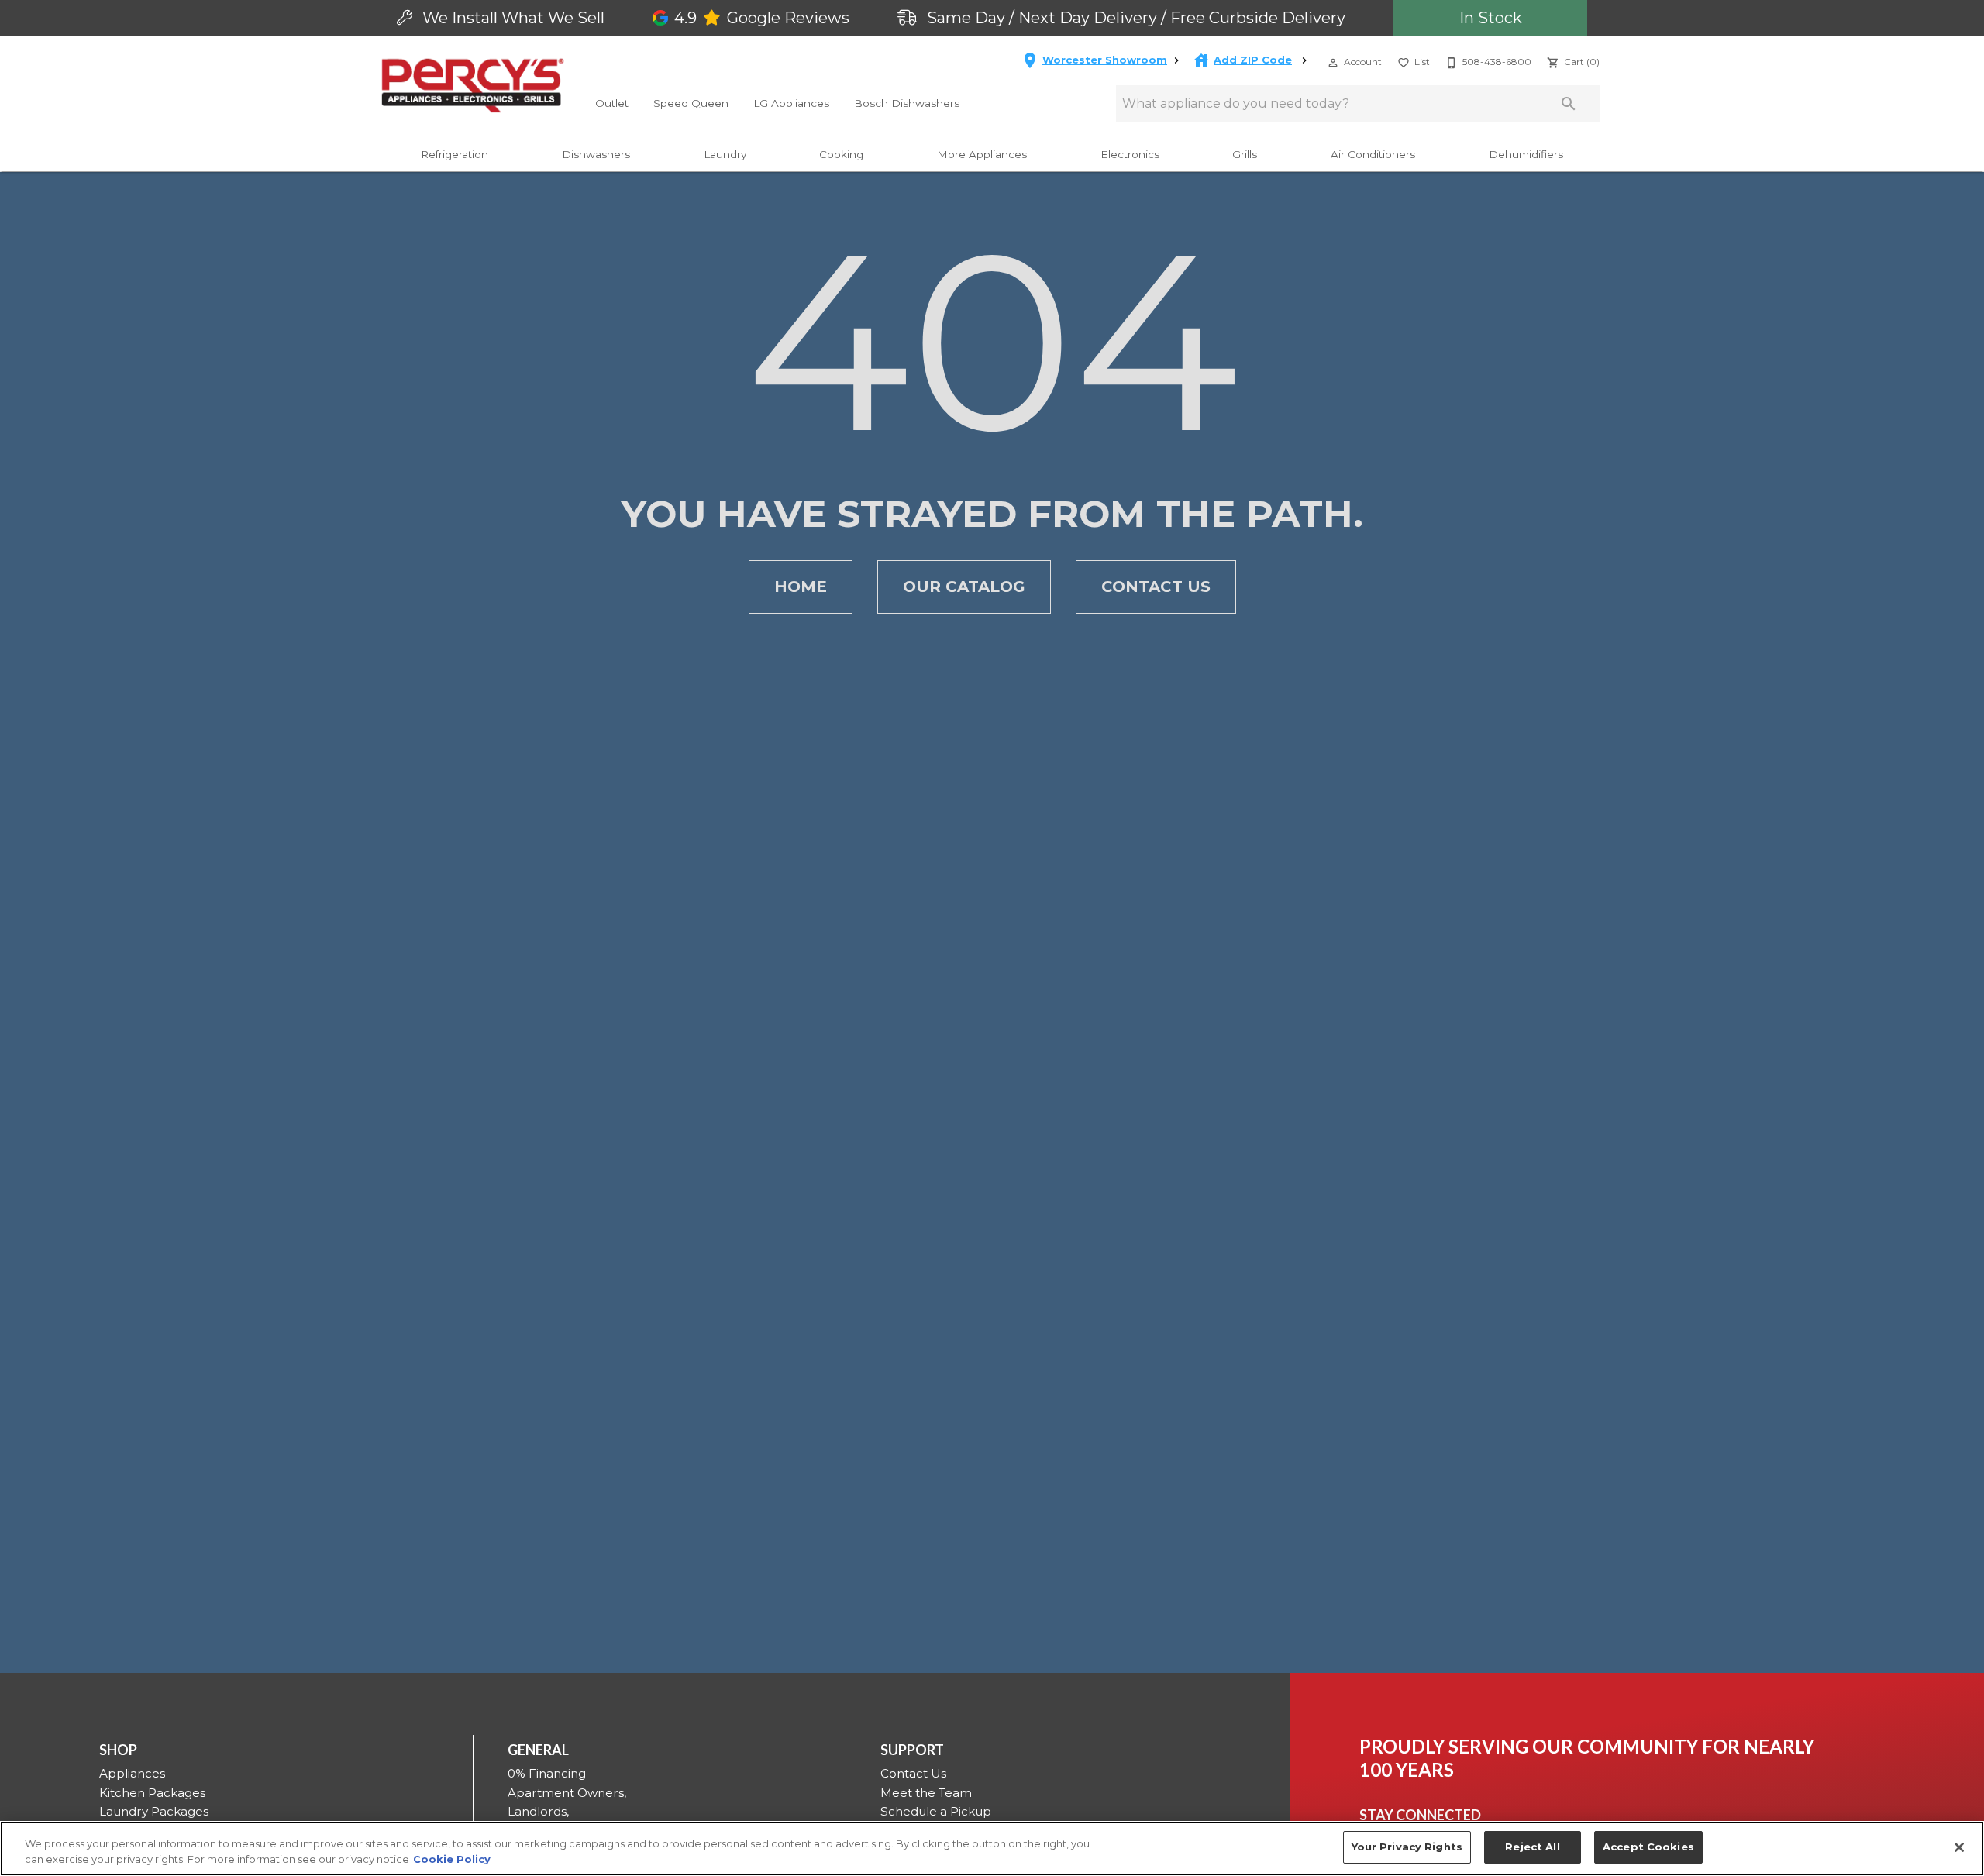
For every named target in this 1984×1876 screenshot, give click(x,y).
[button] (1333, 63)
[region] (992, 1848)
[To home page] (473, 85)
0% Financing (547, 1773)
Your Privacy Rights (1407, 1847)
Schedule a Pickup (936, 1811)
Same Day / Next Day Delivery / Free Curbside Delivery (1134, 18)
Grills (1245, 154)
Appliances (132, 1773)
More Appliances (982, 154)
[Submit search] (1569, 104)
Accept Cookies (1648, 1847)
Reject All (1532, 1847)
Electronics (1130, 154)
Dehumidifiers (1526, 154)
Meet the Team (926, 1793)
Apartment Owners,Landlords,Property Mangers (567, 1812)
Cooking (841, 154)
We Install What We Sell (511, 18)
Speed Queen (691, 103)
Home (801, 587)
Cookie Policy (452, 1859)
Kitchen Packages (152, 1793)
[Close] (1959, 1847)
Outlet (612, 103)
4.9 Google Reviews (762, 18)
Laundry (725, 154)
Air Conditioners (1373, 154)
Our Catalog (964, 587)
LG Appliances (791, 103)
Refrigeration (455, 154)
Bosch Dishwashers (907, 103)
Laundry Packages (154, 1811)
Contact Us (1156, 587)
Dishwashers (596, 154)
